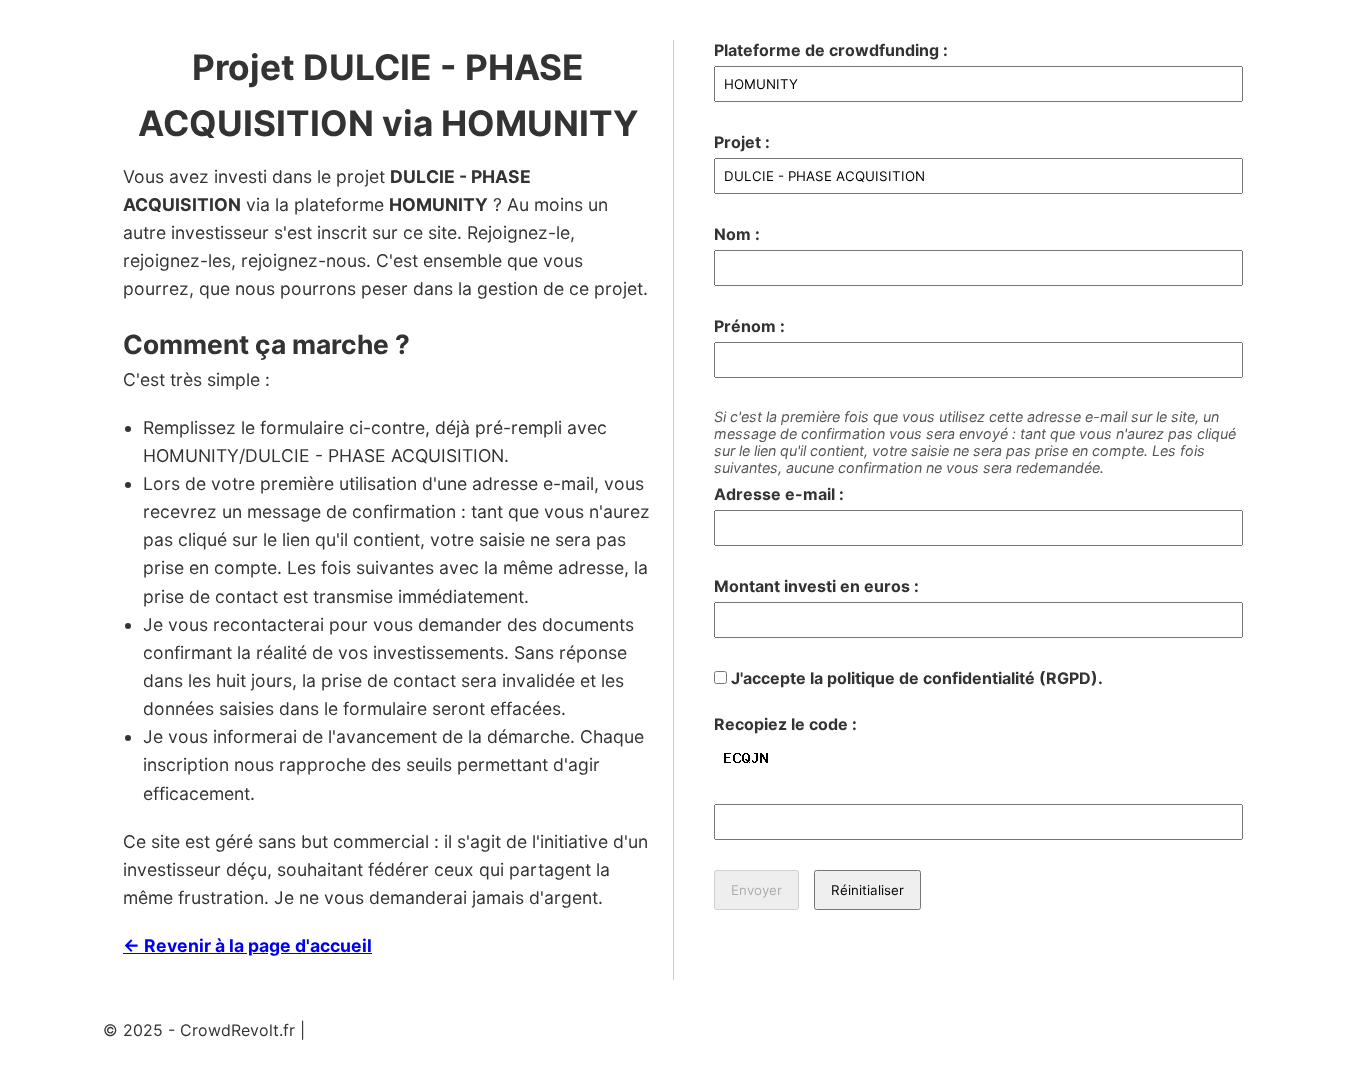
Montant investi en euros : (816, 586)
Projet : (742, 142)
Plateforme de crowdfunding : (831, 50)
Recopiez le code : (785, 724)
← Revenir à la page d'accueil (247, 945)
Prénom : (749, 326)
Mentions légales (373, 1030)
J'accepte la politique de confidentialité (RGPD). (915, 678)
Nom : (737, 234)
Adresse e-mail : (779, 494)
